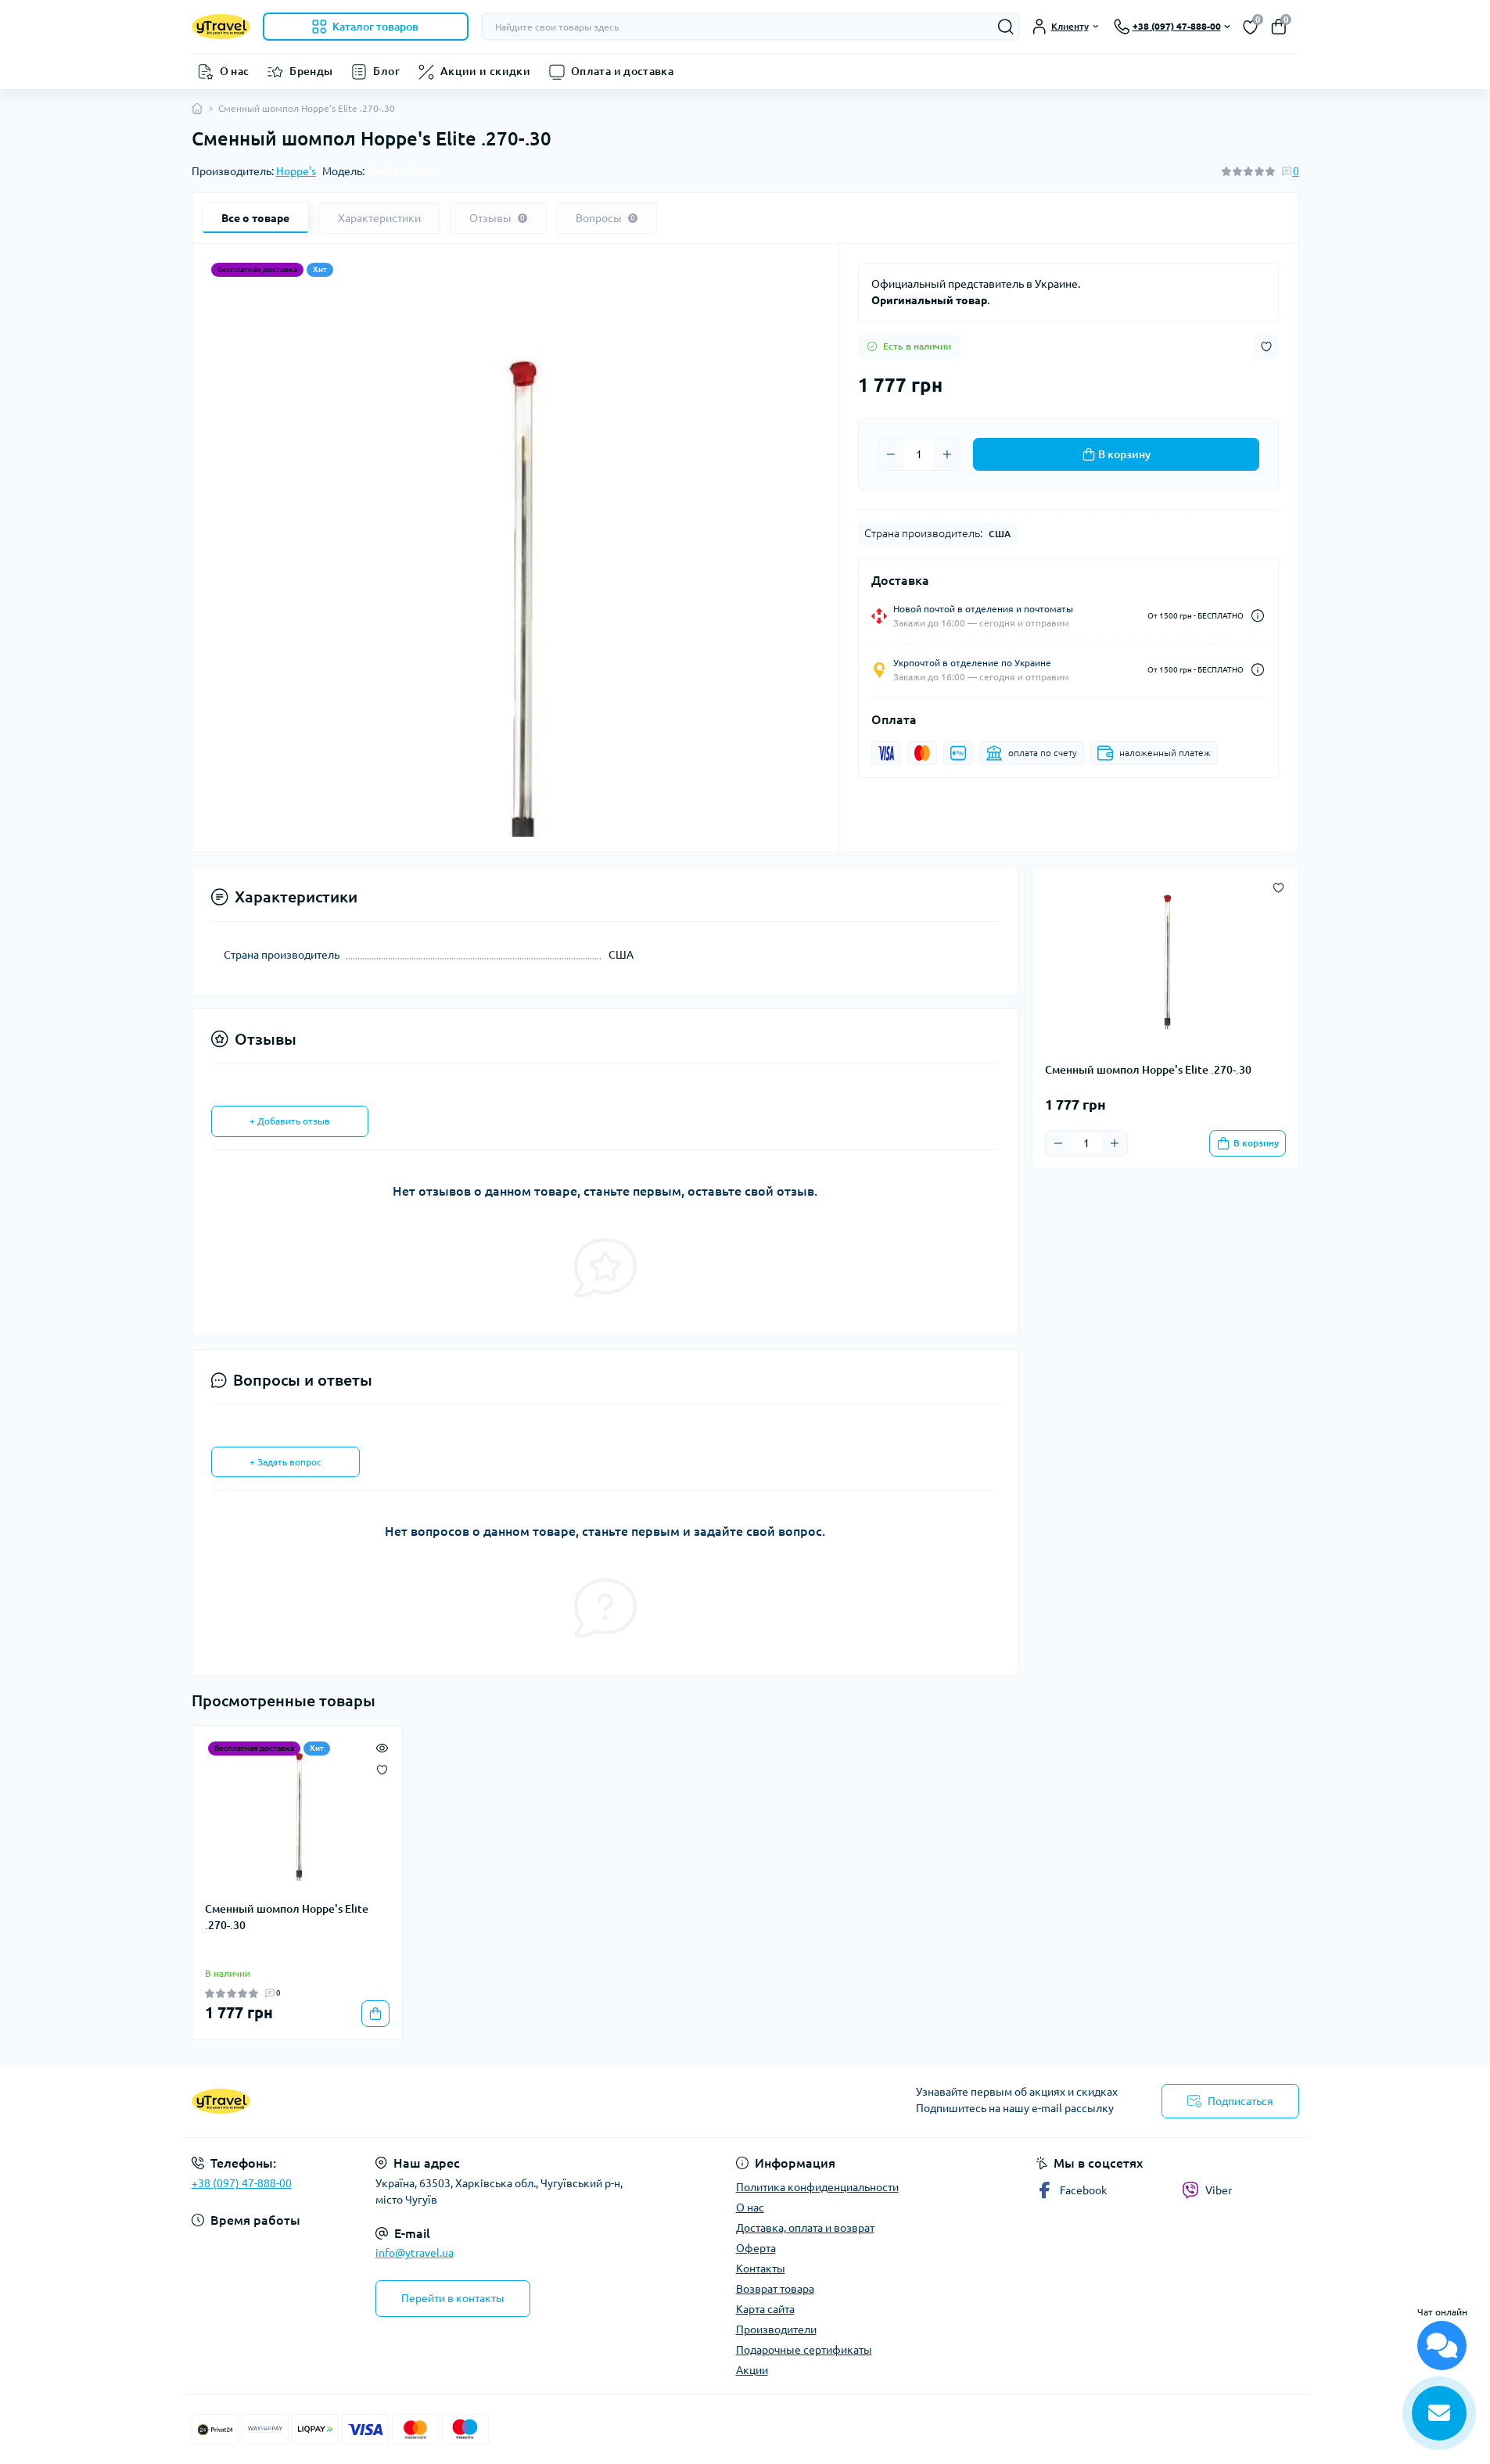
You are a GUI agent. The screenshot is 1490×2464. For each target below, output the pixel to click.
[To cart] (375, 2014)
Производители (776, 2330)
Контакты (761, 2269)
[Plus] (947, 454)
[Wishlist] (382, 1768)
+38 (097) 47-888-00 (242, 2183)
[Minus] (891, 454)
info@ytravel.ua (415, 2253)
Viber (1219, 2190)
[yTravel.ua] (464, 2101)
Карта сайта (765, 2309)
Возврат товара (775, 2289)
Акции (752, 2370)
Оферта (756, 2248)
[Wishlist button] (1266, 347)
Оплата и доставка (622, 71)
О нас (235, 71)
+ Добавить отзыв (290, 1121)
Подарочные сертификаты (804, 2350)
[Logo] (221, 27)
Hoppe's (296, 171)
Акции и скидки (485, 71)
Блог (386, 71)
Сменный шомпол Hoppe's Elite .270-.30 (287, 1917)
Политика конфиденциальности (817, 2187)
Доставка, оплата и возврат (805, 2228)
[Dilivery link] (1258, 616)
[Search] (1006, 27)
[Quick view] (382, 1746)
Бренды (311, 71)
